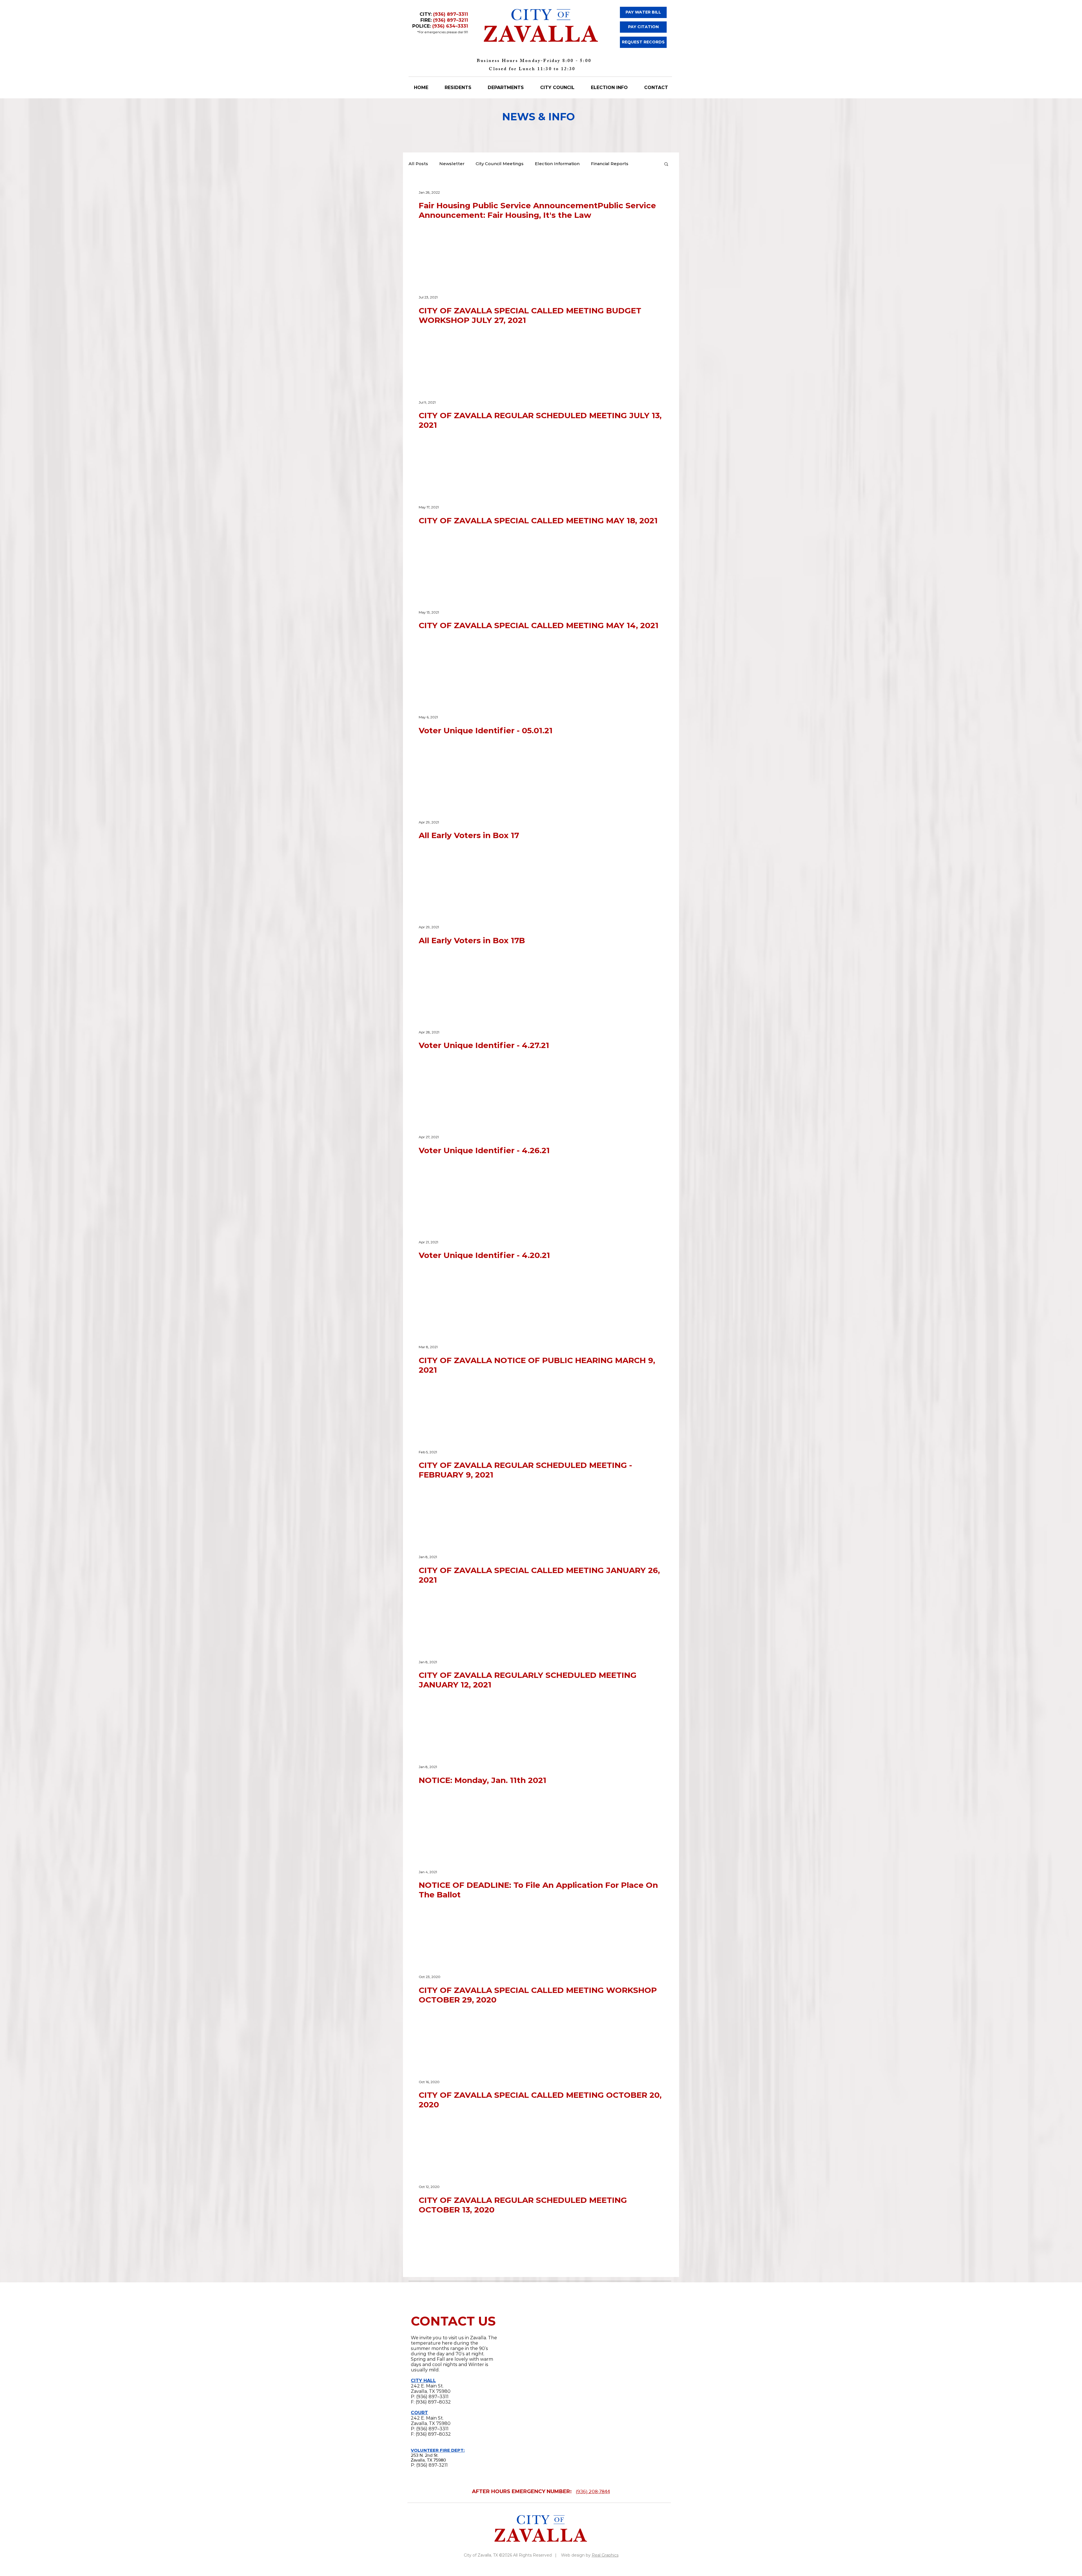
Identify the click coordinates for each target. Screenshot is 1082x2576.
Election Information (557, 164)
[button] (666, 164)
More (645, 164)
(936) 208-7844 (593, 2504)
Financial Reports (610, 164)
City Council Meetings (500, 164)
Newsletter (452, 164)
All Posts (418, 164)
